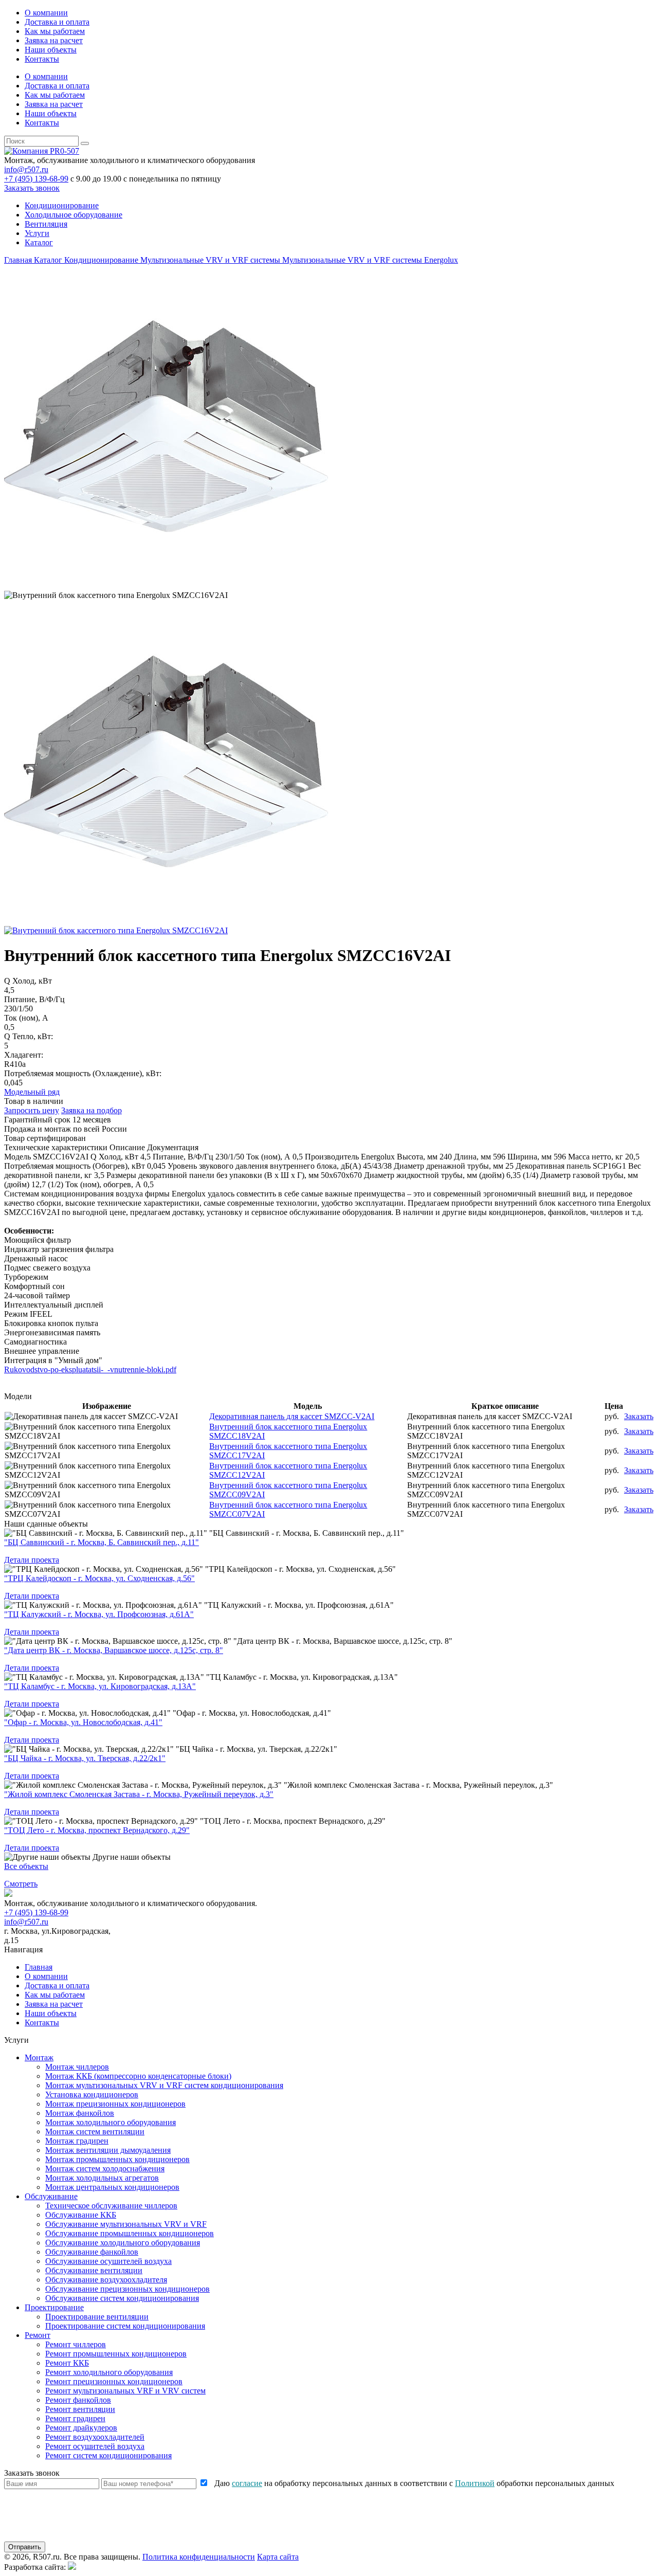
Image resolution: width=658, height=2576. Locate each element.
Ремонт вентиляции (80, 2409)
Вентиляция (46, 224)
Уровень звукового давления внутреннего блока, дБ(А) (264, 1166)
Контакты (42, 59)
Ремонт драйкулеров (81, 2428)
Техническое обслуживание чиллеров (111, 2206)
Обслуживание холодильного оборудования (123, 2243)
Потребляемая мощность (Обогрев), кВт (75, 1166)
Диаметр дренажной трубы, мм (449, 1166)
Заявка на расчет (54, 40)
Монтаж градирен (77, 2141)
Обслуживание (51, 2196)
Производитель (332, 1157)
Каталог (39, 242)
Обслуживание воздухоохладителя (106, 2280)
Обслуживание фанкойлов (92, 2252)
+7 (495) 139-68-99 (36, 179)
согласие (247, 2483)
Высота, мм (417, 1157)
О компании (46, 13)
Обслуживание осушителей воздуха (108, 2261)
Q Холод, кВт (114, 1157)
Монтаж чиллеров (77, 2067)
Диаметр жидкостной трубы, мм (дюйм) (434, 1175)
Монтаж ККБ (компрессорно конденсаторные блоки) (138, 2076)
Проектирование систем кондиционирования (125, 2326)
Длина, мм (472, 1157)
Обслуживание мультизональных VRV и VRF (126, 2224)
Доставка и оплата (57, 22)
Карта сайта (278, 2557)
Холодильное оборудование (74, 215)
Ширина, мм (529, 1157)
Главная (39, 1967)
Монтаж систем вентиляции (95, 2131)
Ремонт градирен (75, 2418)
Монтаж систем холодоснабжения (105, 2169)
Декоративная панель (553, 1166)
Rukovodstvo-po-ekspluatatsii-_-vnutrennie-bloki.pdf (90, 1369)
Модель (17, 1157)
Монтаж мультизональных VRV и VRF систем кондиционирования (164, 2085)
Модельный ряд (32, 1092)
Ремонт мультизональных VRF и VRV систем (125, 2391)
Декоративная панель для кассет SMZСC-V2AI (292, 1416)
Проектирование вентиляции (97, 2317)
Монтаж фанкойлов (80, 2113)
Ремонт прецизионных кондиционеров (114, 2381)
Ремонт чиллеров (76, 2344)
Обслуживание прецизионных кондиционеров (127, 2289)
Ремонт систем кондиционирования (108, 2455)
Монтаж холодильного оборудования (111, 2122)
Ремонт (38, 2335)
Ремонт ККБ (67, 2363)
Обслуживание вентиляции (94, 2270)
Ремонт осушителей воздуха (95, 2446)
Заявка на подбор (92, 1110)
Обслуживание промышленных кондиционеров (130, 2233)
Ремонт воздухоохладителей (95, 2437)
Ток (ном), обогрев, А (103, 1184)
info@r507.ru (26, 169)
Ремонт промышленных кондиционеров (116, 2354)
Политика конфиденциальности (199, 2557)
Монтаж (39, 2057)
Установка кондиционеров (92, 2094)
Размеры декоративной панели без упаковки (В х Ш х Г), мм (213, 1175)
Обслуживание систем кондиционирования (122, 2298)
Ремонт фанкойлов (78, 2400)
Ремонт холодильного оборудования (109, 2372)
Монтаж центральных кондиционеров (112, 2187)
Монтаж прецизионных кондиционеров (115, 2104)
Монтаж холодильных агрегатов (102, 2178)
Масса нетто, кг (596, 1157)
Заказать (639, 1416)
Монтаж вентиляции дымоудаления (108, 2150)
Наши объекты (51, 50)
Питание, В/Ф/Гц (183, 1157)
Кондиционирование (62, 205)
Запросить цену (32, 1110)
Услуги (37, 233)
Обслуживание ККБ (81, 2215)
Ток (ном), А (268, 1157)
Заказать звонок (32, 188)
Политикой (475, 2483)
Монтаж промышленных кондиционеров (117, 2159)
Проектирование (54, 2307)
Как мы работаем (55, 31)
